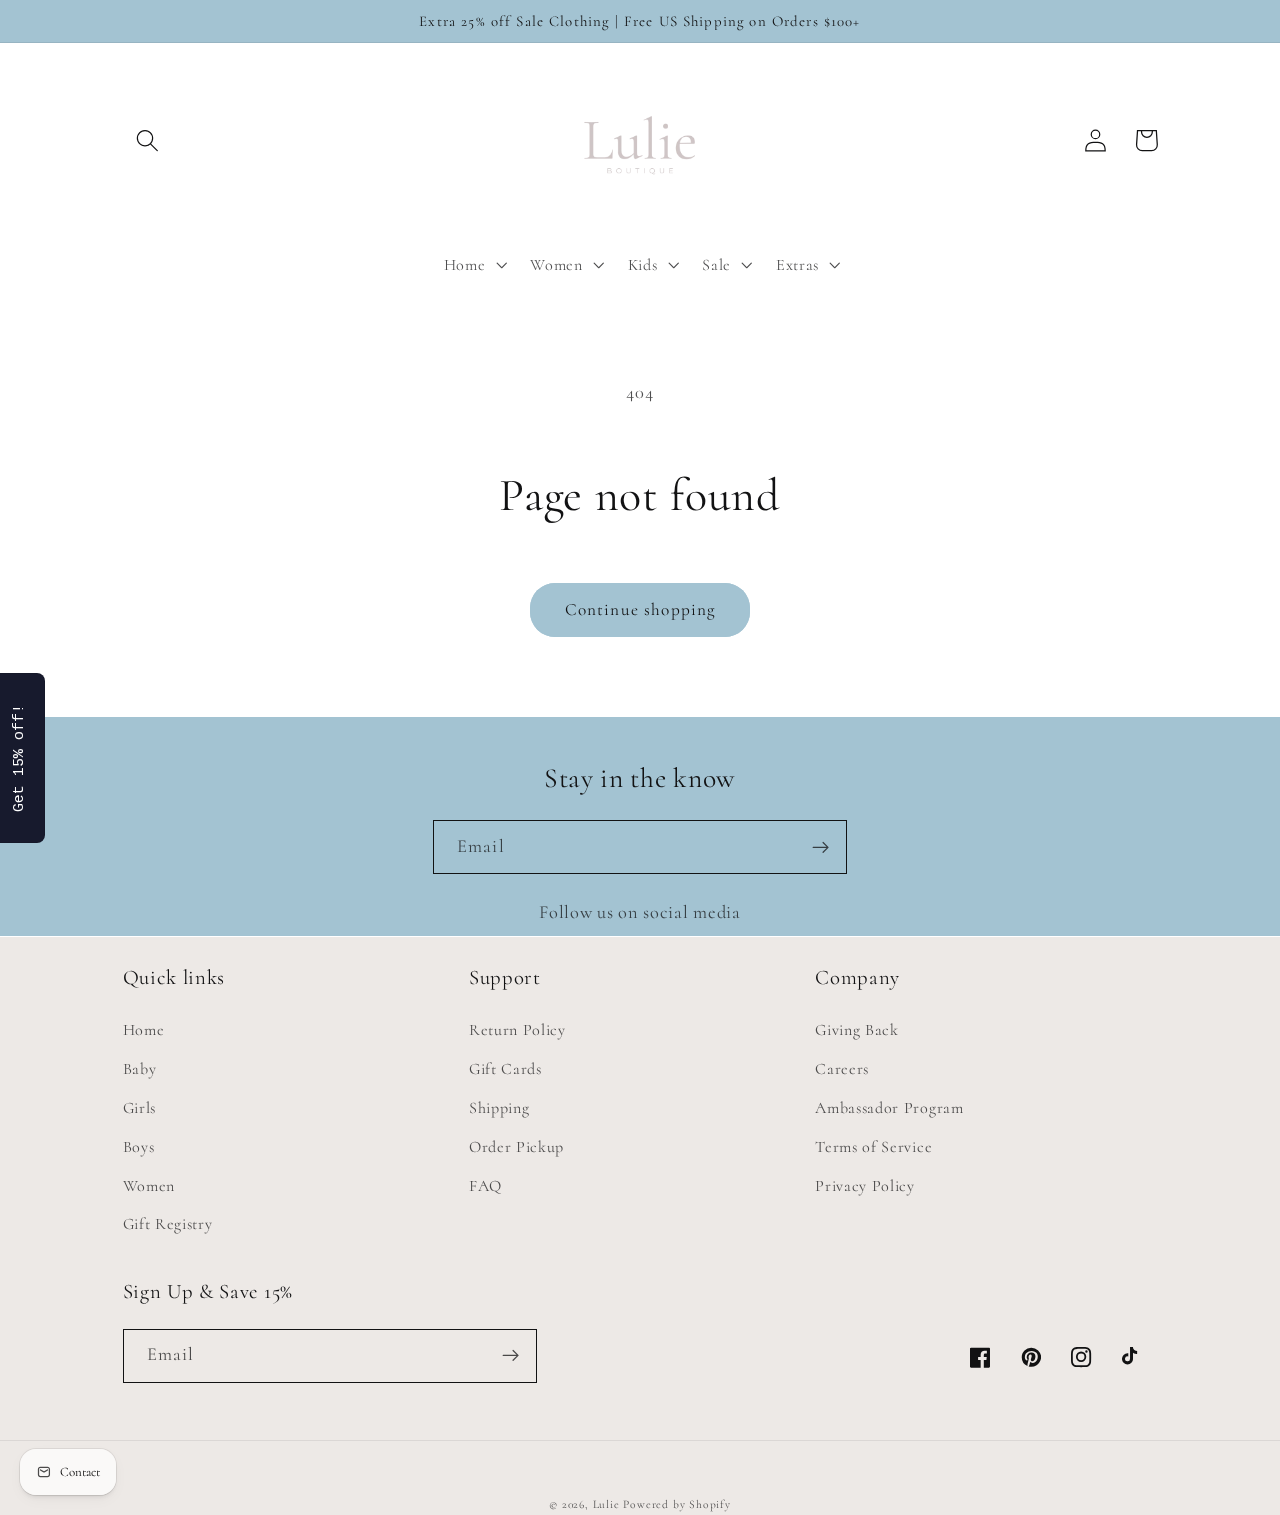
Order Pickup (516, 1147)
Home (144, 1030)
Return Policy (517, 1030)
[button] (148, 140)
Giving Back (857, 1030)
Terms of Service (873, 1147)
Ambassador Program (889, 1108)
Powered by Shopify (677, 1504)
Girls (139, 1108)
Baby (140, 1069)
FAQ (485, 1186)
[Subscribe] (820, 847)
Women (149, 1186)
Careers (842, 1069)
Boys (139, 1147)
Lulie (606, 1504)
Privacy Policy (865, 1186)
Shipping (499, 1108)
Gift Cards (505, 1069)
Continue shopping (640, 609)
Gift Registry (168, 1224)
